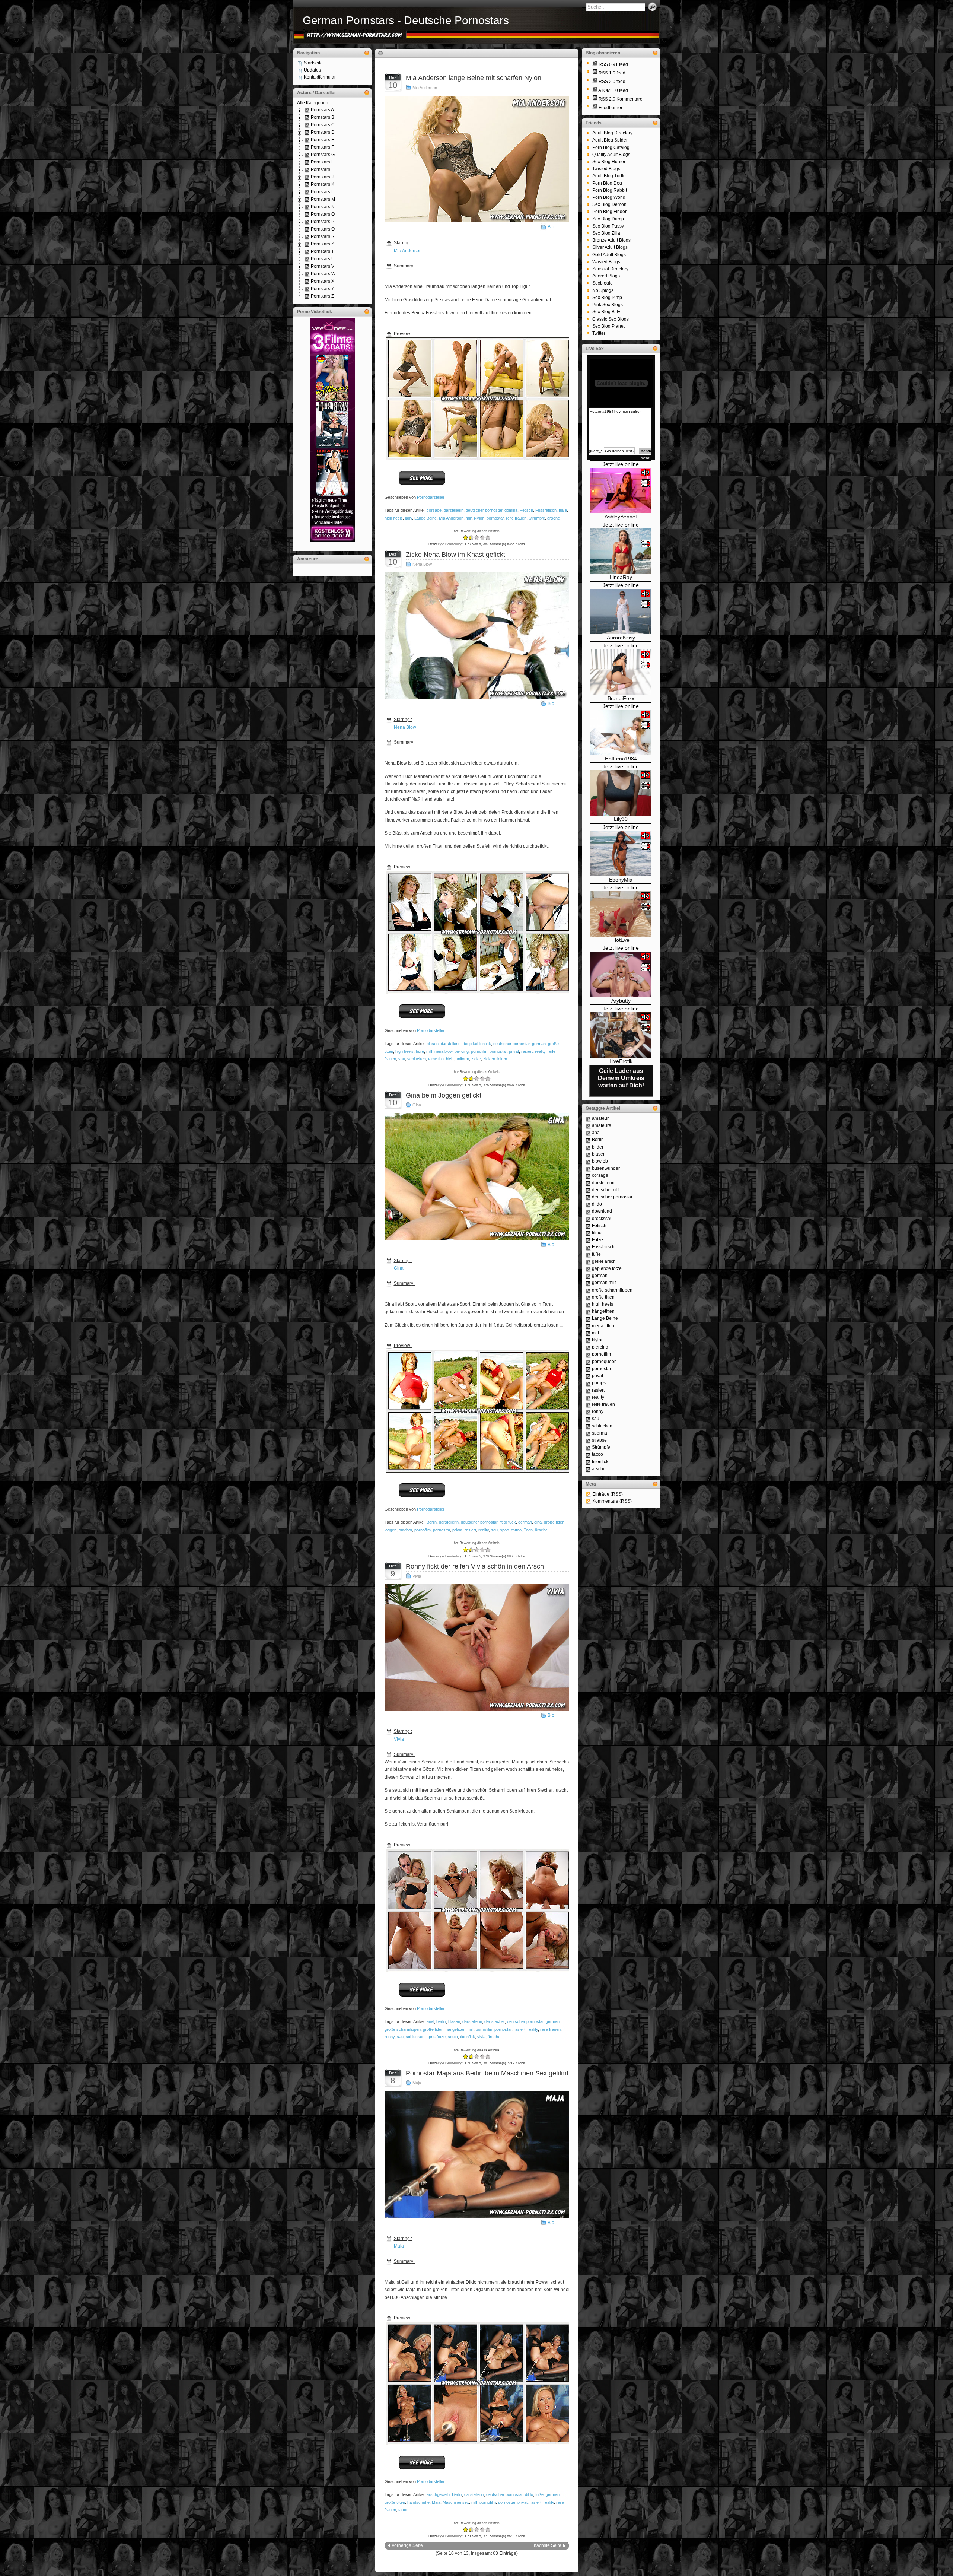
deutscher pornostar (484, 510)
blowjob (600, 1161)
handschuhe (418, 2502)
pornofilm (479, 1051)
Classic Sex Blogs (611, 319)
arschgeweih (438, 2494)
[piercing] (588, 1347)
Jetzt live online (621, 464)
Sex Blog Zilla (606, 233)
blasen (433, 1044)
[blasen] (588, 1154)
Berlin (432, 1522)
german (539, 1044)
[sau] (588, 1419)
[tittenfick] (588, 1462)
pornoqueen (604, 1362)
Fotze (597, 1240)
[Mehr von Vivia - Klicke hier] (422, 1996)
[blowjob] (588, 1161)
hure (420, 1051)
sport (505, 1530)
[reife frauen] (588, 1404)
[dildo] (588, 1204)
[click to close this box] (367, 53)
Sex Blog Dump (608, 219)
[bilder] (588, 1147)
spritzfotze (436, 2037)
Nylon (479, 518)
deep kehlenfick (477, 1044)
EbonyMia (621, 880)
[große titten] (588, 1297)
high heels (394, 518)
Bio (551, 227)
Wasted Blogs (606, 262)
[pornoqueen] (588, 1362)
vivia (481, 2037)
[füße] (588, 1254)
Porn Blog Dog (607, 183)
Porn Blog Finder (609, 212)
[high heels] (588, 1304)
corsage (434, 510)
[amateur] (588, 1118)
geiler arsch (604, 1261)
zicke (476, 1059)
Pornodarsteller (431, 497)
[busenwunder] (588, 1168)
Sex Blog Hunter (609, 162)
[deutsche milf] (588, 1190)
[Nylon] (588, 1340)
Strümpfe (537, 518)
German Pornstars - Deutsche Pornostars (406, 20)
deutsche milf (605, 1190)
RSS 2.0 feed (612, 82)
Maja (417, 2083)
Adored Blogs (606, 276)
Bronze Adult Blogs (611, 240)
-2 (466, 538)
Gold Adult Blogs (609, 255)
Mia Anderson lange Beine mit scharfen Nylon (474, 78)
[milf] (588, 1333)
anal (430, 2021)
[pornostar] (588, 1369)
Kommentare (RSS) (612, 1501)
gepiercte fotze (607, 1268)
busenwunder (606, 1168)
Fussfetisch (546, 510)
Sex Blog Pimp (607, 298)
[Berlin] (588, 1140)
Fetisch (526, 510)
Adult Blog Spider (610, 140)
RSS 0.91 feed (613, 64)
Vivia (417, 1576)
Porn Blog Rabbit (610, 190)
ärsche (554, 518)
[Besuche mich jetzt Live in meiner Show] (621, 512)
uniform (462, 1059)
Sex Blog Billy (606, 312)
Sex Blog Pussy (608, 226)
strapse (599, 1440)
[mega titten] (588, 1326)
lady (409, 518)
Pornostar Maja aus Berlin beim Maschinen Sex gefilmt (487, 2073)
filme (597, 1233)
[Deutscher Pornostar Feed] (595, 108)
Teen (528, 1530)
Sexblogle (603, 283)
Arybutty (621, 1001)
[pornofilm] (588, 1354)
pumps (599, 1383)
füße (563, 510)
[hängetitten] (588, 1311)
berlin (441, 2021)
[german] (588, 1276)
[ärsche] (588, 1469)
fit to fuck (508, 1522)
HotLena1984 (621, 759)
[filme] (588, 1233)
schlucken (417, 1059)
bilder (598, 1147)
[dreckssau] (588, 1219)
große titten (554, 1522)
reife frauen (516, 518)
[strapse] (588, 1440)
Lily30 (621, 819)
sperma (600, 1433)
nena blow (443, 1051)
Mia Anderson (425, 88)
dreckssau (602, 1219)
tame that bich (441, 1059)
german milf (604, 1283)
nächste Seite (548, 2545)
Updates (312, 70)
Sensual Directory (610, 269)
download (602, 1211)
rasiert (527, 1051)
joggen (391, 1530)
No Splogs (603, 290)
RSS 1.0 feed (612, 73)
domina (511, 510)
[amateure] (588, 1125)
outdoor (405, 1530)
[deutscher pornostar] (588, 1197)
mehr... (646, 458)
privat (514, 1051)
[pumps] (588, 1383)
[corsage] (588, 1175)
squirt (453, 2037)
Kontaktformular (320, 77)
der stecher (495, 2021)
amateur (600, 1118)
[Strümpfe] (588, 1447)
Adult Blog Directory (612, 133)
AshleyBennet (621, 517)
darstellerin (454, 510)
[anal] (588, 1133)
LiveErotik (621, 1061)
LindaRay (621, 577)
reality (540, 1051)
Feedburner (611, 108)
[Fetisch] (588, 1226)
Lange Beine (425, 518)
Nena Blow (422, 564)
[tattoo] (588, 1454)
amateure (602, 1125)
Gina (417, 1105)
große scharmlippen (403, 2029)
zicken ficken (495, 1059)
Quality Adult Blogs (611, 155)
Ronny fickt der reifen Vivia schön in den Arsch (475, 1566)
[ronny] (588, 1411)
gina (538, 1522)
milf (469, 518)
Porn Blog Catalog (611, 147)
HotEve (621, 940)
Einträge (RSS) (608, 1494)
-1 (468, 538)
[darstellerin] (588, 1183)
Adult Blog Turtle (609, 176)
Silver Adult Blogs (610, 247)
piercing (462, 1051)
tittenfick (468, 2037)
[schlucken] (588, 1426)
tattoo (517, 1530)
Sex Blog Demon (609, 204)
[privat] (588, 1376)
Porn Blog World (609, 197)
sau (402, 1059)
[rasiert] (588, 1390)
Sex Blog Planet (608, 326)
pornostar (495, 518)
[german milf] (588, 1283)
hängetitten (455, 2029)
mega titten (603, 1326)
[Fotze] (588, 1240)
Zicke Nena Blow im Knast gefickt (455, 555)
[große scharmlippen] (588, 1290)
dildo (529, 2494)
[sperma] (588, 1433)
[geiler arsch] (588, 1261)
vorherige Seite (407, 2545)
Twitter (599, 333)
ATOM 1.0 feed (613, 90)
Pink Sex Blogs (608, 305)
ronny (390, 2037)
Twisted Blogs (606, 169)
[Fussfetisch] (588, 1247)
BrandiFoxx (621, 698)
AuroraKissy (621, 638)
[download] (588, 1211)
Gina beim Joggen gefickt (444, 1095)
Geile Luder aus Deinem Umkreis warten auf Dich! (621, 1078)
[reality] (588, 1397)
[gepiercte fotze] (588, 1268)
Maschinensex (456, 2502)
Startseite (313, 63)
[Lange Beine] (588, 1318)
